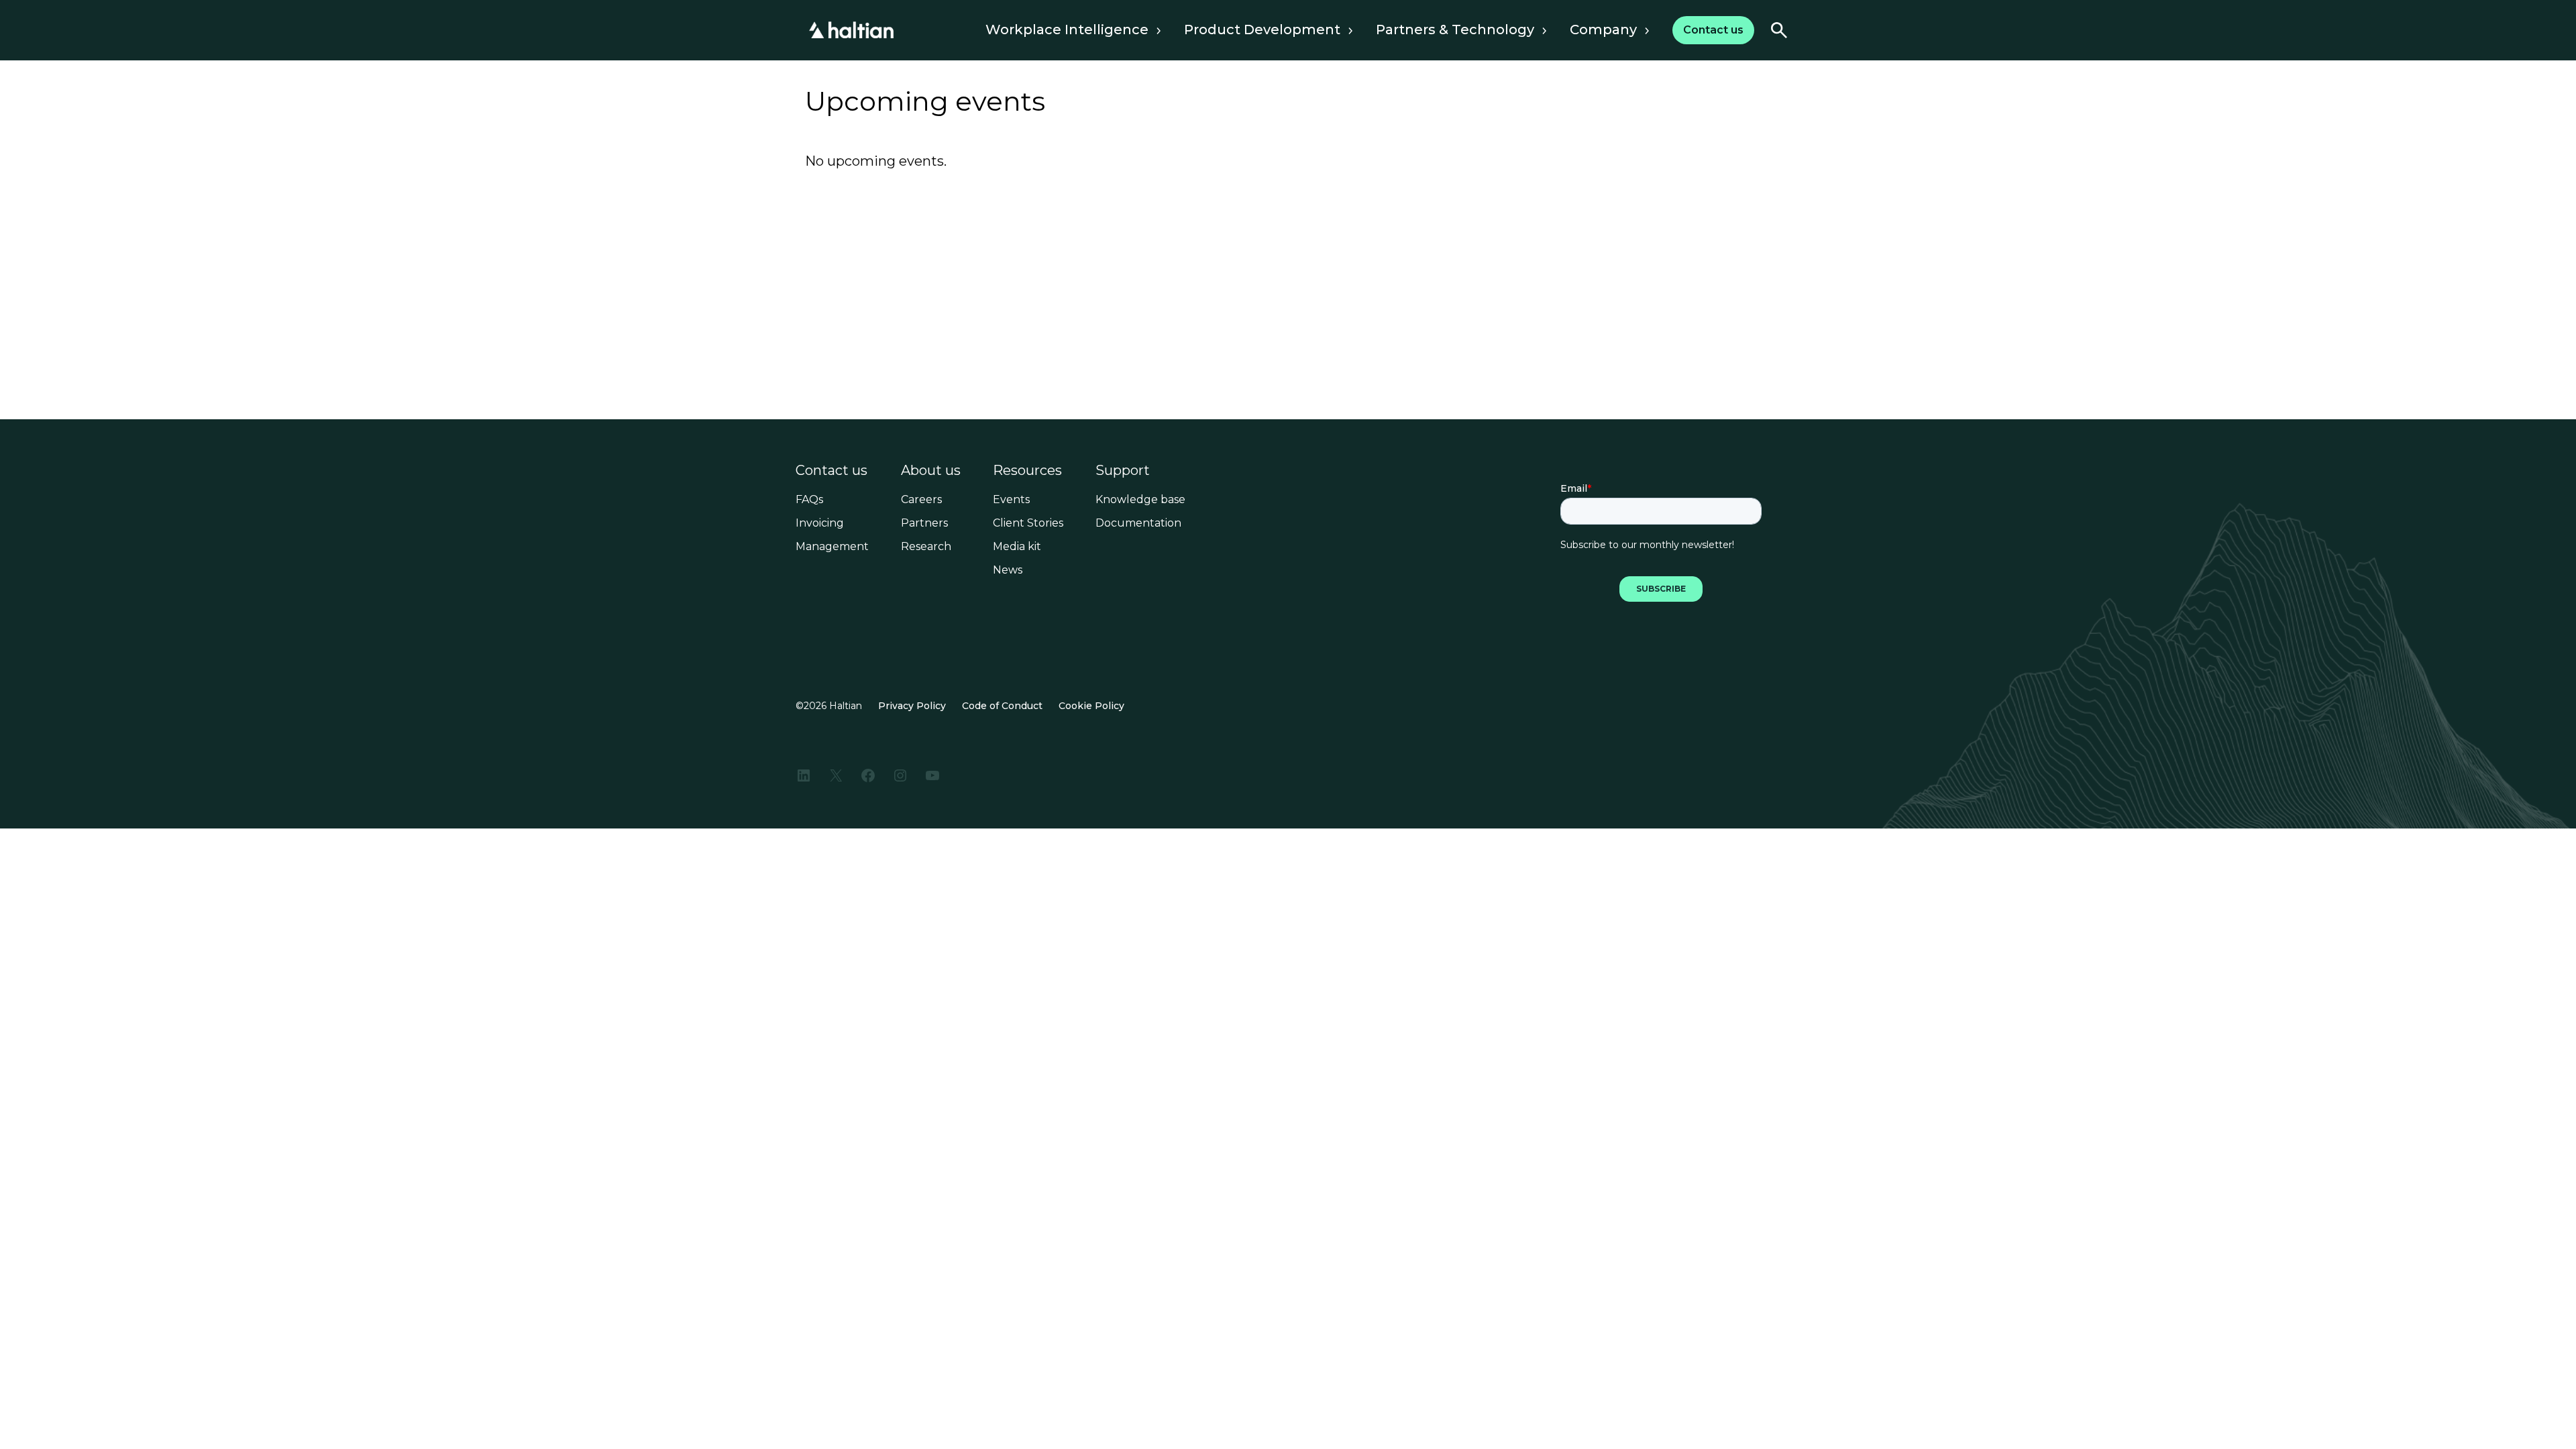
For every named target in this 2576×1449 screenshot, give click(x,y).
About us (931, 470)
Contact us (831, 470)
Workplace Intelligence (1067, 30)
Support (1123, 470)
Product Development (1262, 30)
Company (1603, 30)
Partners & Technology (1455, 30)
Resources (1027, 470)
